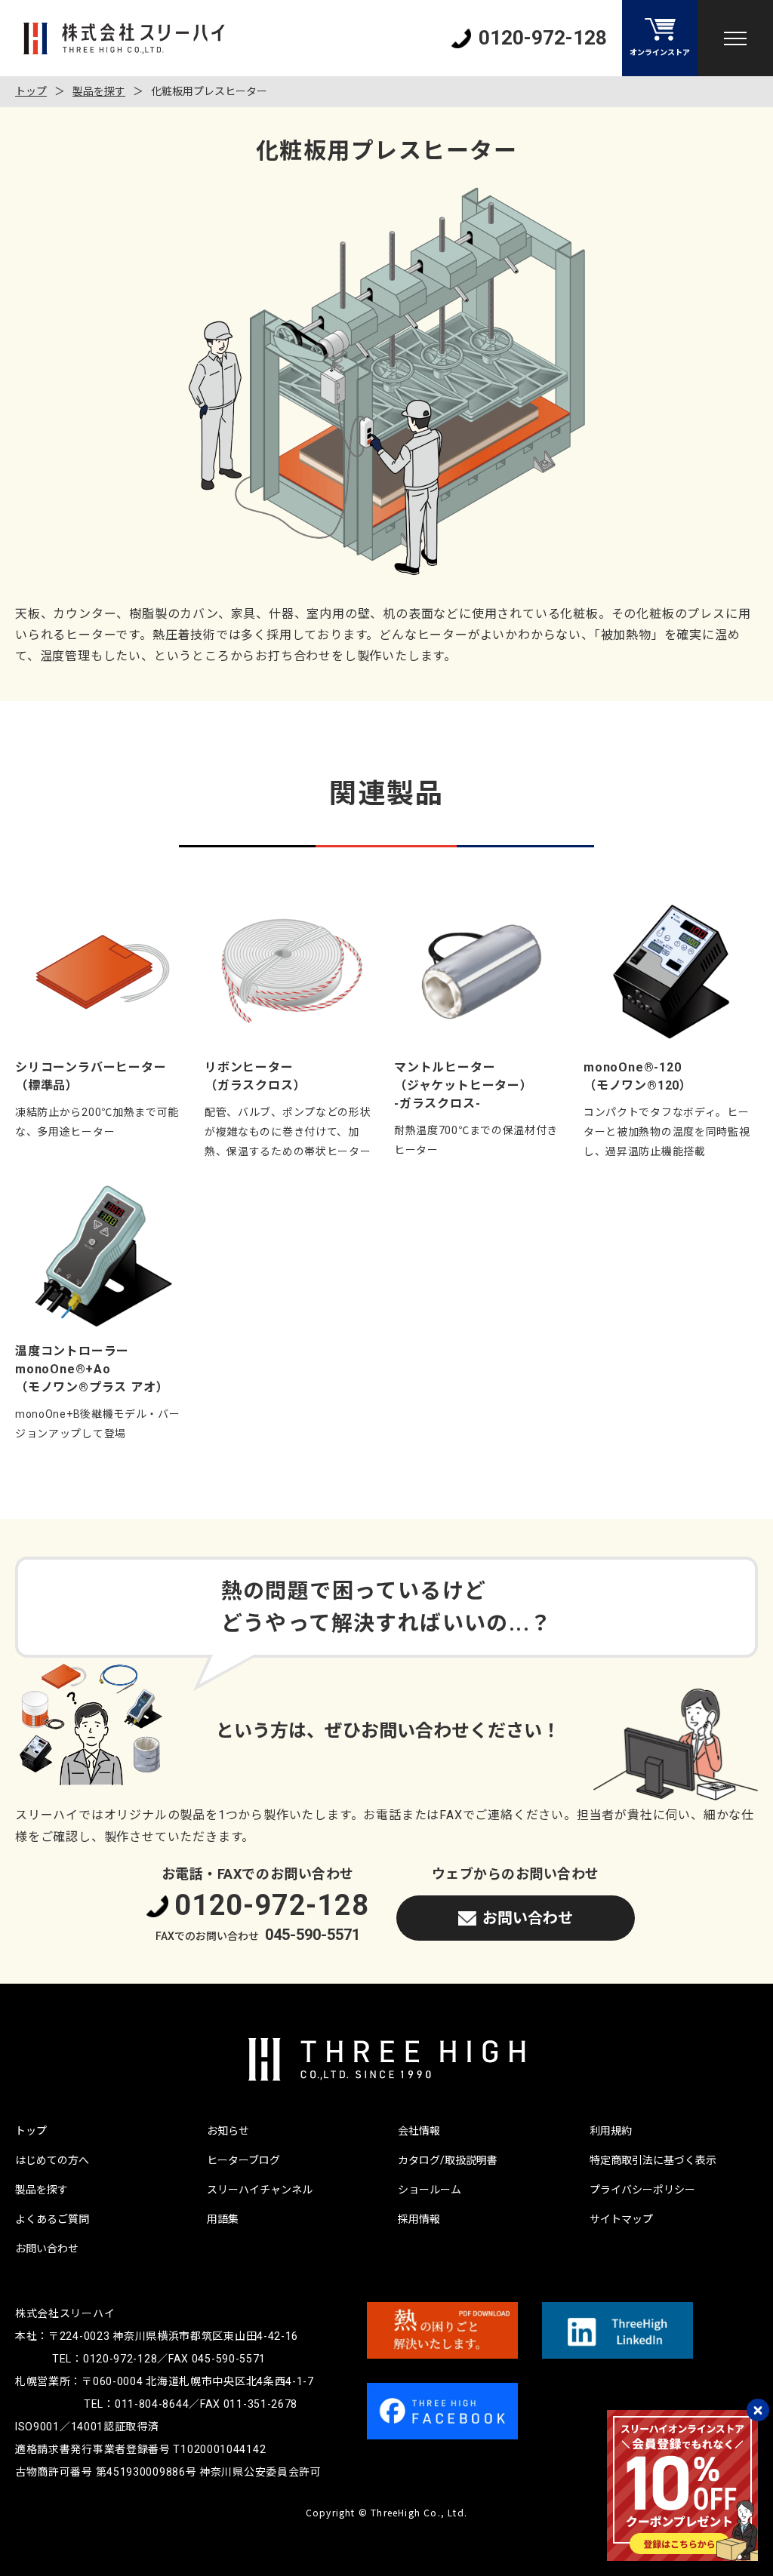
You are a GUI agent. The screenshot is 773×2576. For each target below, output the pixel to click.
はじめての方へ (52, 2160)
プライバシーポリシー (642, 2190)
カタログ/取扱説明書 (448, 2160)
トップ (31, 91)
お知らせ (228, 2131)
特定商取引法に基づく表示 (653, 2160)
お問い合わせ (528, 1918)
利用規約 (611, 2131)
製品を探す (99, 91)
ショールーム (430, 2190)
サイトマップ (621, 2219)
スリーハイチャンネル (260, 2190)
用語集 (223, 2219)
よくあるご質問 (52, 2219)
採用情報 (419, 2219)
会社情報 (419, 2131)
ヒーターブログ (243, 2160)
